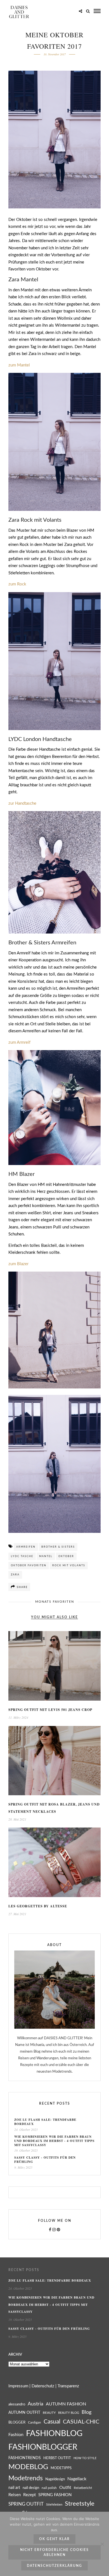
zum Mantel (19, 365)
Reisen (15, 2495)
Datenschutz (43, 2386)
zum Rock (17, 584)
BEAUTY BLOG (69, 2413)
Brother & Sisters (58, 1547)
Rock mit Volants (69, 1566)
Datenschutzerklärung (54, 2566)
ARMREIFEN (26, 1547)
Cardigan (35, 2423)
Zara (15, 1575)
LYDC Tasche (22, 1556)
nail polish (49, 2488)
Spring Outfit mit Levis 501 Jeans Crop (50, 1710)
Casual (52, 2422)
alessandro (17, 2404)
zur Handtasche (23, 803)
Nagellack (77, 2479)
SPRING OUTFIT (26, 2504)
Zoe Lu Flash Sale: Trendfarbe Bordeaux (45, 2122)
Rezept (29, 2495)
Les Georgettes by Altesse (38, 1906)
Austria (35, 2404)
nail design (31, 2488)
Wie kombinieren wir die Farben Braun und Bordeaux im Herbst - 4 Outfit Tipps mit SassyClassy (54, 2141)
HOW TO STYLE (85, 2458)
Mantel (46, 1556)
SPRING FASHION (55, 2495)
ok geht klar (54, 2539)
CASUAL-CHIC (81, 2422)
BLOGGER (17, 2422)
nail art (14, 2488)
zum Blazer (18, 1264)
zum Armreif (19, 1042)
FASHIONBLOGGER (43, 2447)
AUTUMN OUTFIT (24, 2413)
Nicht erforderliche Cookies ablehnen (54, 2552)
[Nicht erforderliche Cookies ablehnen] (102, 2544)
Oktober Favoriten (29, 1566)
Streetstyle (80, 2504)
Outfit (65, 2488)
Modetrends (26, 2478)
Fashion (16, 2435)
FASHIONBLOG (54, 2434)
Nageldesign (55, 2479)
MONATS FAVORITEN (55, 1602)
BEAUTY (49, 2413)
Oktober (66, 1556)
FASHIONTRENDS (25, 2458)
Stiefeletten (54, 2505)
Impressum (18, 2386)
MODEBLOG (28, 2467)
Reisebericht (83, 2488)
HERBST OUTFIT (57, 2458)
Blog (87, 2412)
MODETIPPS (61, 2468)
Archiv (15, 2355)
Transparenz (68, 2386)
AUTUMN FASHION (66, 2404)
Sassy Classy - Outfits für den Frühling (45, 2160)
